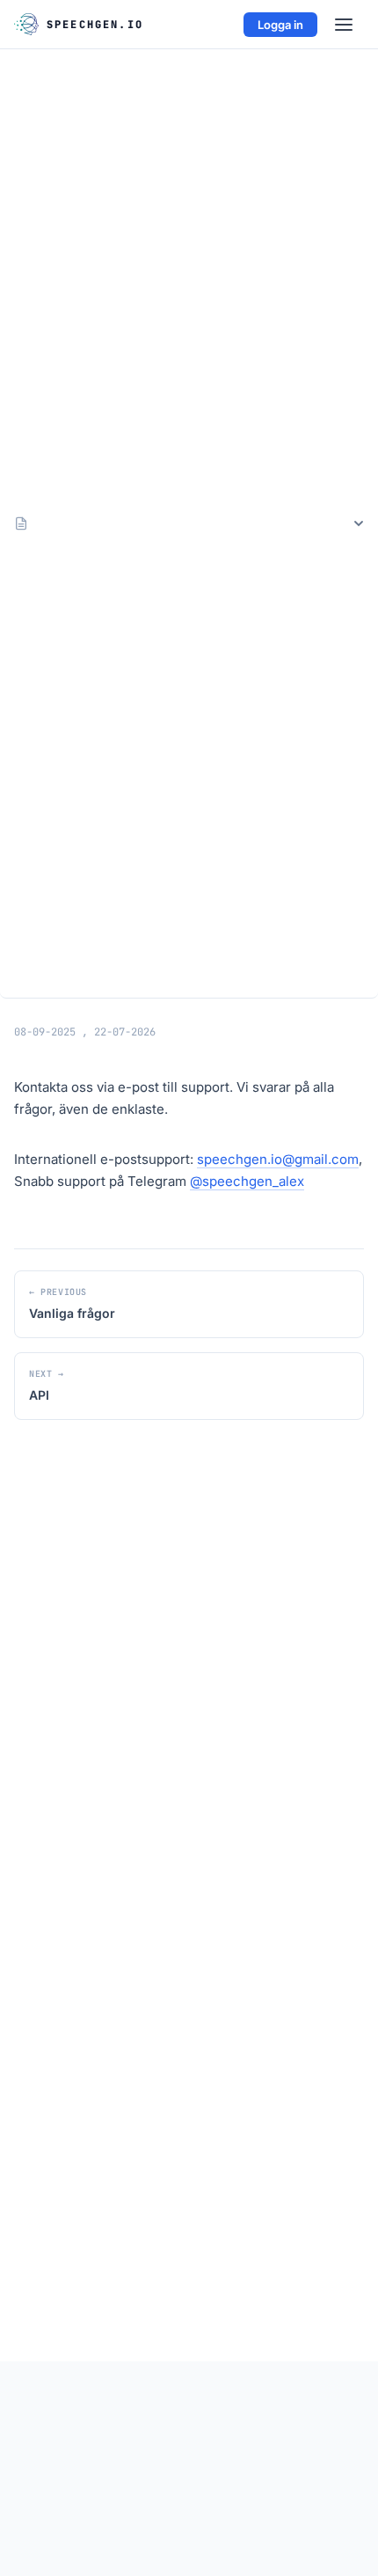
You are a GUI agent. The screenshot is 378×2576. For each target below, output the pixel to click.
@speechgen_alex (247, 1181)
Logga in (280, 25)
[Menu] (344, 25)
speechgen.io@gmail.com (278, 1159)
